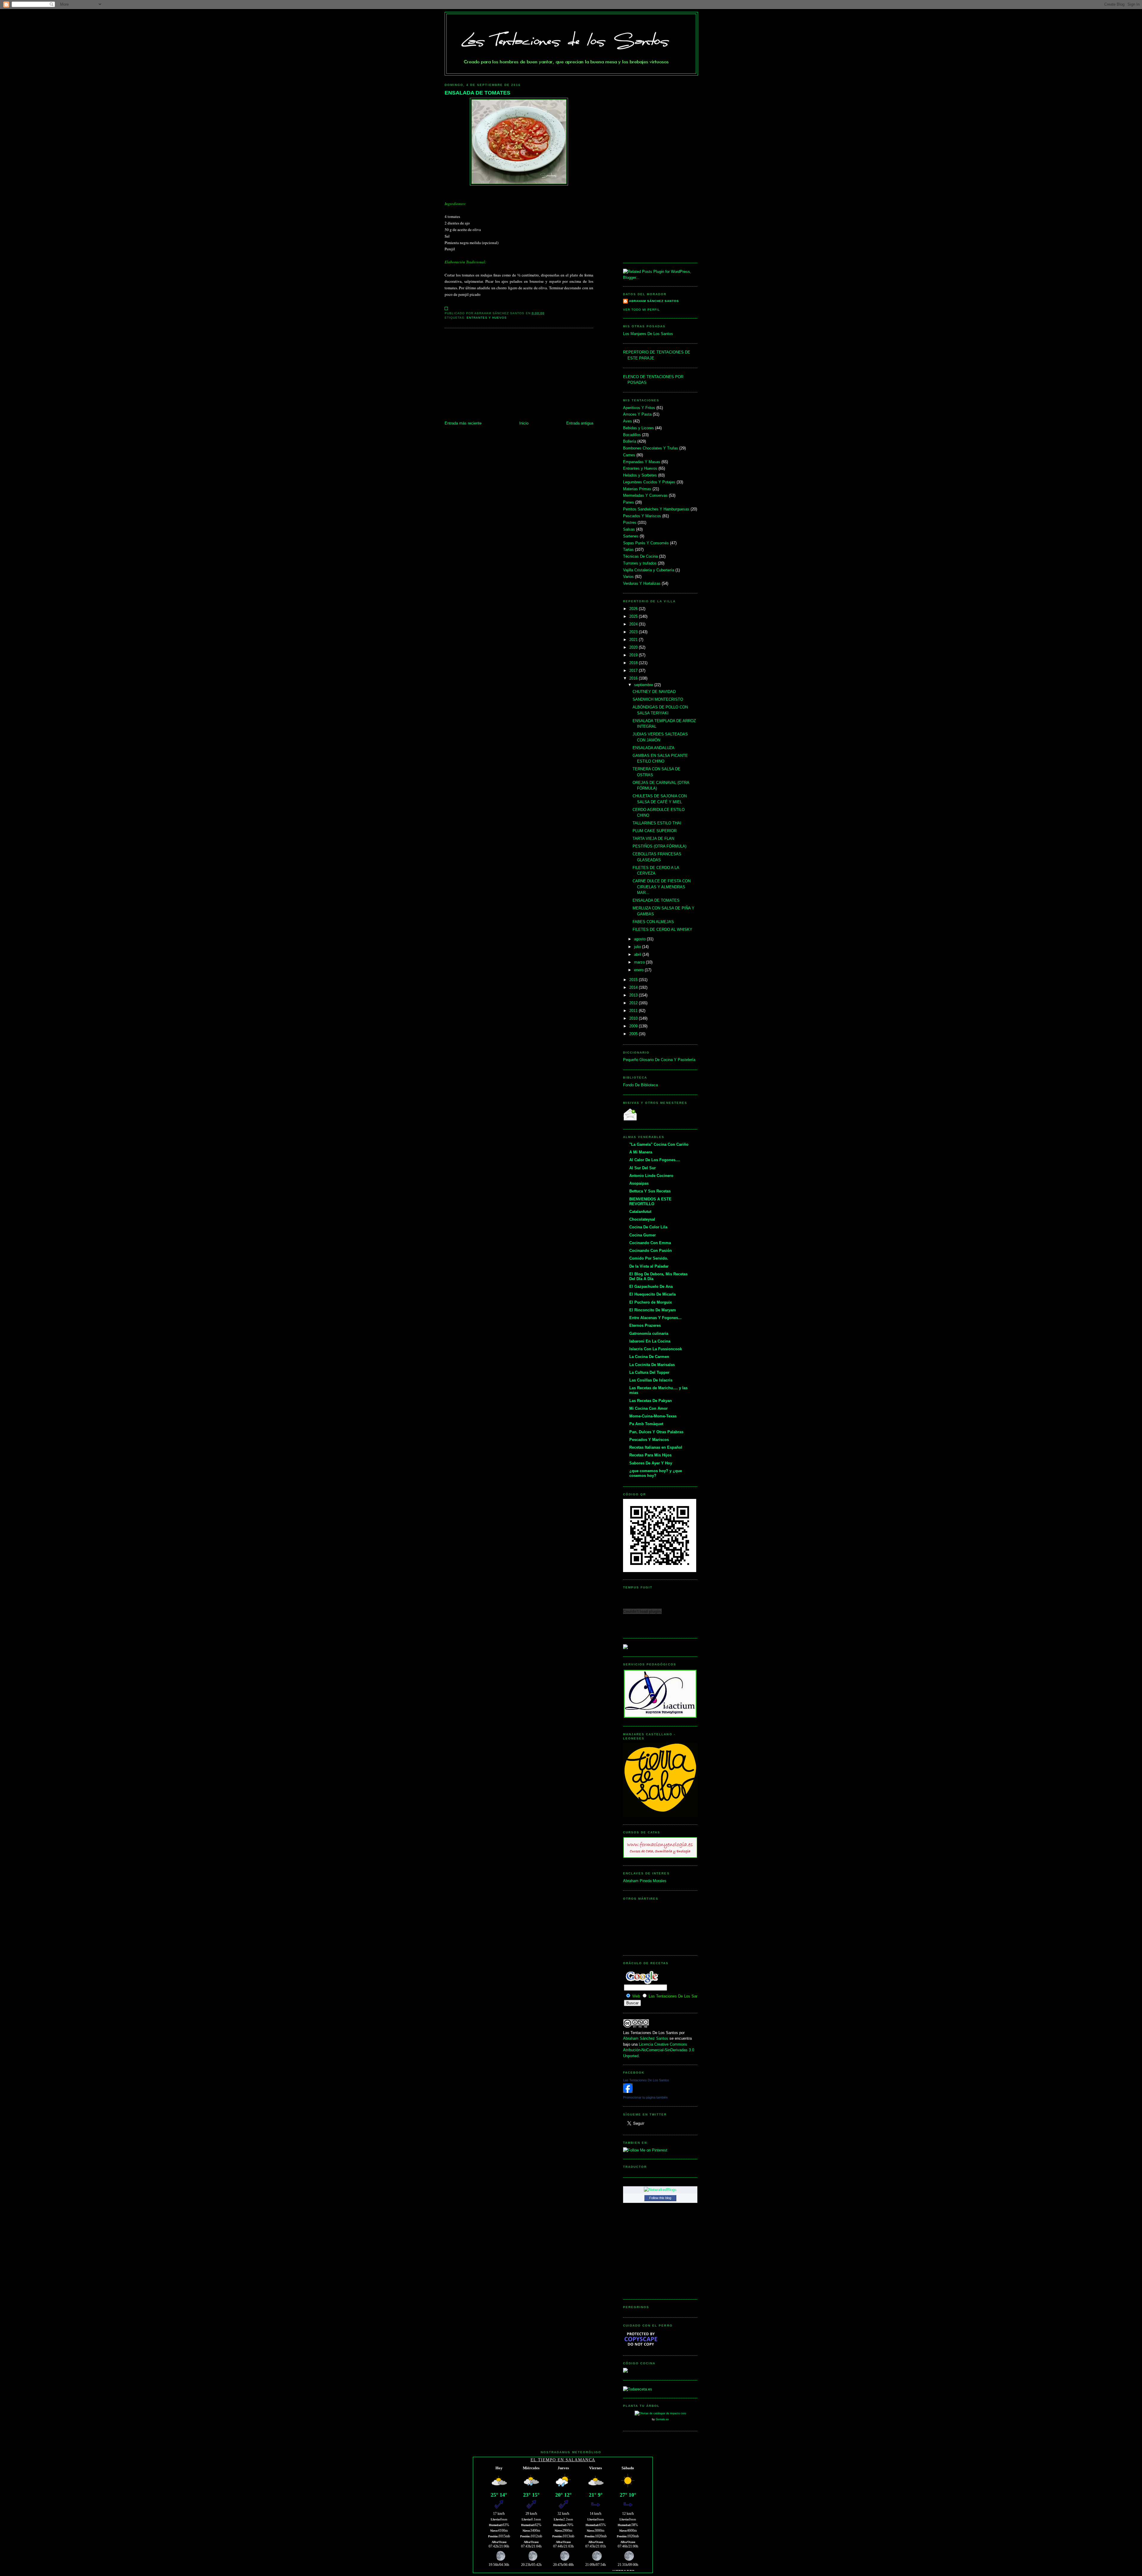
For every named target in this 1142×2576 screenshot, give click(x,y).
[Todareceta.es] (638, 2389)
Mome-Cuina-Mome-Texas (653, 1416)
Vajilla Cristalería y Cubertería (649, 570)
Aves (628, 421)
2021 (634, 640)
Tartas (628, 550)
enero (639, 970)
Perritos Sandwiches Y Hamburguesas (656, 509)
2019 (634, 655)
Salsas (629, 529)
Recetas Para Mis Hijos (650, 1455)
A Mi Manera (641, 1152)
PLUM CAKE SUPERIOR (655, 831)
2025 (634, 616)
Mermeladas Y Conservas (645, 495)
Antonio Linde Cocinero (651, 1176)
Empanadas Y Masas (642, 462)
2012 (634, 1003)
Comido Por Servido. (649, 1258)
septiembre (644, 685)
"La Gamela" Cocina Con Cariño (659, 1144)
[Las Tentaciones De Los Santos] (628, 2092)
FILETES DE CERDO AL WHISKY (662, 929)
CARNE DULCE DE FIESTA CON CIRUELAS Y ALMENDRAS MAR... (662, 887)
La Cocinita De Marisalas (652, 1365)
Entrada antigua (580, 423)
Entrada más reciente (463, 423)
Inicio (524, 423)
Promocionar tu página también (645, 2097)
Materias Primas (637, 489)
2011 (634, 1011)
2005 (634, 1034)
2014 (634, 987)
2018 (634, 663)
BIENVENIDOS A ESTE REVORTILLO (650, 1201)
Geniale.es (662, 2419)
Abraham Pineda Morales (645, 1881)
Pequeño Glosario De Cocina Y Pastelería (659, 1060)
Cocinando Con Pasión (651, 1251)
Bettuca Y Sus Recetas (650, 1191)
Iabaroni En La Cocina (650, 1341)
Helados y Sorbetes (640, 475)
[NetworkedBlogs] (660, 2190)
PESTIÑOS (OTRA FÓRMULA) (659, 846)
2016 (634, 678)
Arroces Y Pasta (637, 414)
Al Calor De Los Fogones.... (655, 1160)
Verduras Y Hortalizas (642, 583)
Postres (630, 522)
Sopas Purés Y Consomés (646, 543)
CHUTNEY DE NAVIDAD (654, 692)
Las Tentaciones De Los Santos (646, 2080)
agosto (640, 939)
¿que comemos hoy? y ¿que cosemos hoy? (656, 1473)
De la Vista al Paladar (649, 1266)
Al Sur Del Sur (643, 1168)
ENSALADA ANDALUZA (654, 748)
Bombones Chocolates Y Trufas (651, 448)
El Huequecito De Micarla (652, 1294)
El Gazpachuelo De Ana (651, 1287)
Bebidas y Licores (639, 428)
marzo (640, 962)
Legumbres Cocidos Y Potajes (649, 482)
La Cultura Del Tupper (649, 1372)
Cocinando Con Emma (650, 1243)
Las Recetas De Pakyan (651, 1401)
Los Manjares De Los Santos (648, 334)
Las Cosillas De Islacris (651, 1380)
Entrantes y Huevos (487, 318)
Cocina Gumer (643, 1235)
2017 (634, 671)
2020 (634, 647)
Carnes (629, 455)
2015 (634, 980)
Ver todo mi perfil (641, 310)
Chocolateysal (642, 1219)
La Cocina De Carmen (649, 1357)
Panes (629, 502)
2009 (634, 1026)
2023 (634, 632)
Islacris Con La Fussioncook (656, 1349)
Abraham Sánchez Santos (654, 301)
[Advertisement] (519, 375)
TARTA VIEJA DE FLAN (653, 839)
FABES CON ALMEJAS (653, 922)
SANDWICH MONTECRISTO (658, 699)
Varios (628, 577)
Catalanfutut (640, 1212)
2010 (634, 1018)
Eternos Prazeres (645, 1325)
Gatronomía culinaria (649, 1333)
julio (638, 947)
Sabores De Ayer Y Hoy (651, 1463)
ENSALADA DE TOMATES (477, 93)
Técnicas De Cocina (640, 556)
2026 (634, 609)
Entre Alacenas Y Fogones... (655, 1318)
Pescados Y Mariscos (642, 516)
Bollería (630, 441)
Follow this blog (660, 2198)
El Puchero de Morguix (651, 1302)
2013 (634, 995)
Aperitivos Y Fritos (639, 408)
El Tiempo (543, 2460)
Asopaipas (639, 1183)
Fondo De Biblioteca (640, 1085)
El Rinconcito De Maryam (653, 1310)
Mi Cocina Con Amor (648, 1408)
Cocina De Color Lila (648, 1227)
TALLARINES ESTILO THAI (657, 823)
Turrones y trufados (640, 563)
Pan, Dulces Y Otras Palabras (656, 1432)
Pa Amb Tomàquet (646, 1424)
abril (638, 954)
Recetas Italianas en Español (656, 1447)
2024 (634, 624)
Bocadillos (632, 435)
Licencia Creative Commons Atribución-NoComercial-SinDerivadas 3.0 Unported (659, 2050)
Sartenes (631, 536)
